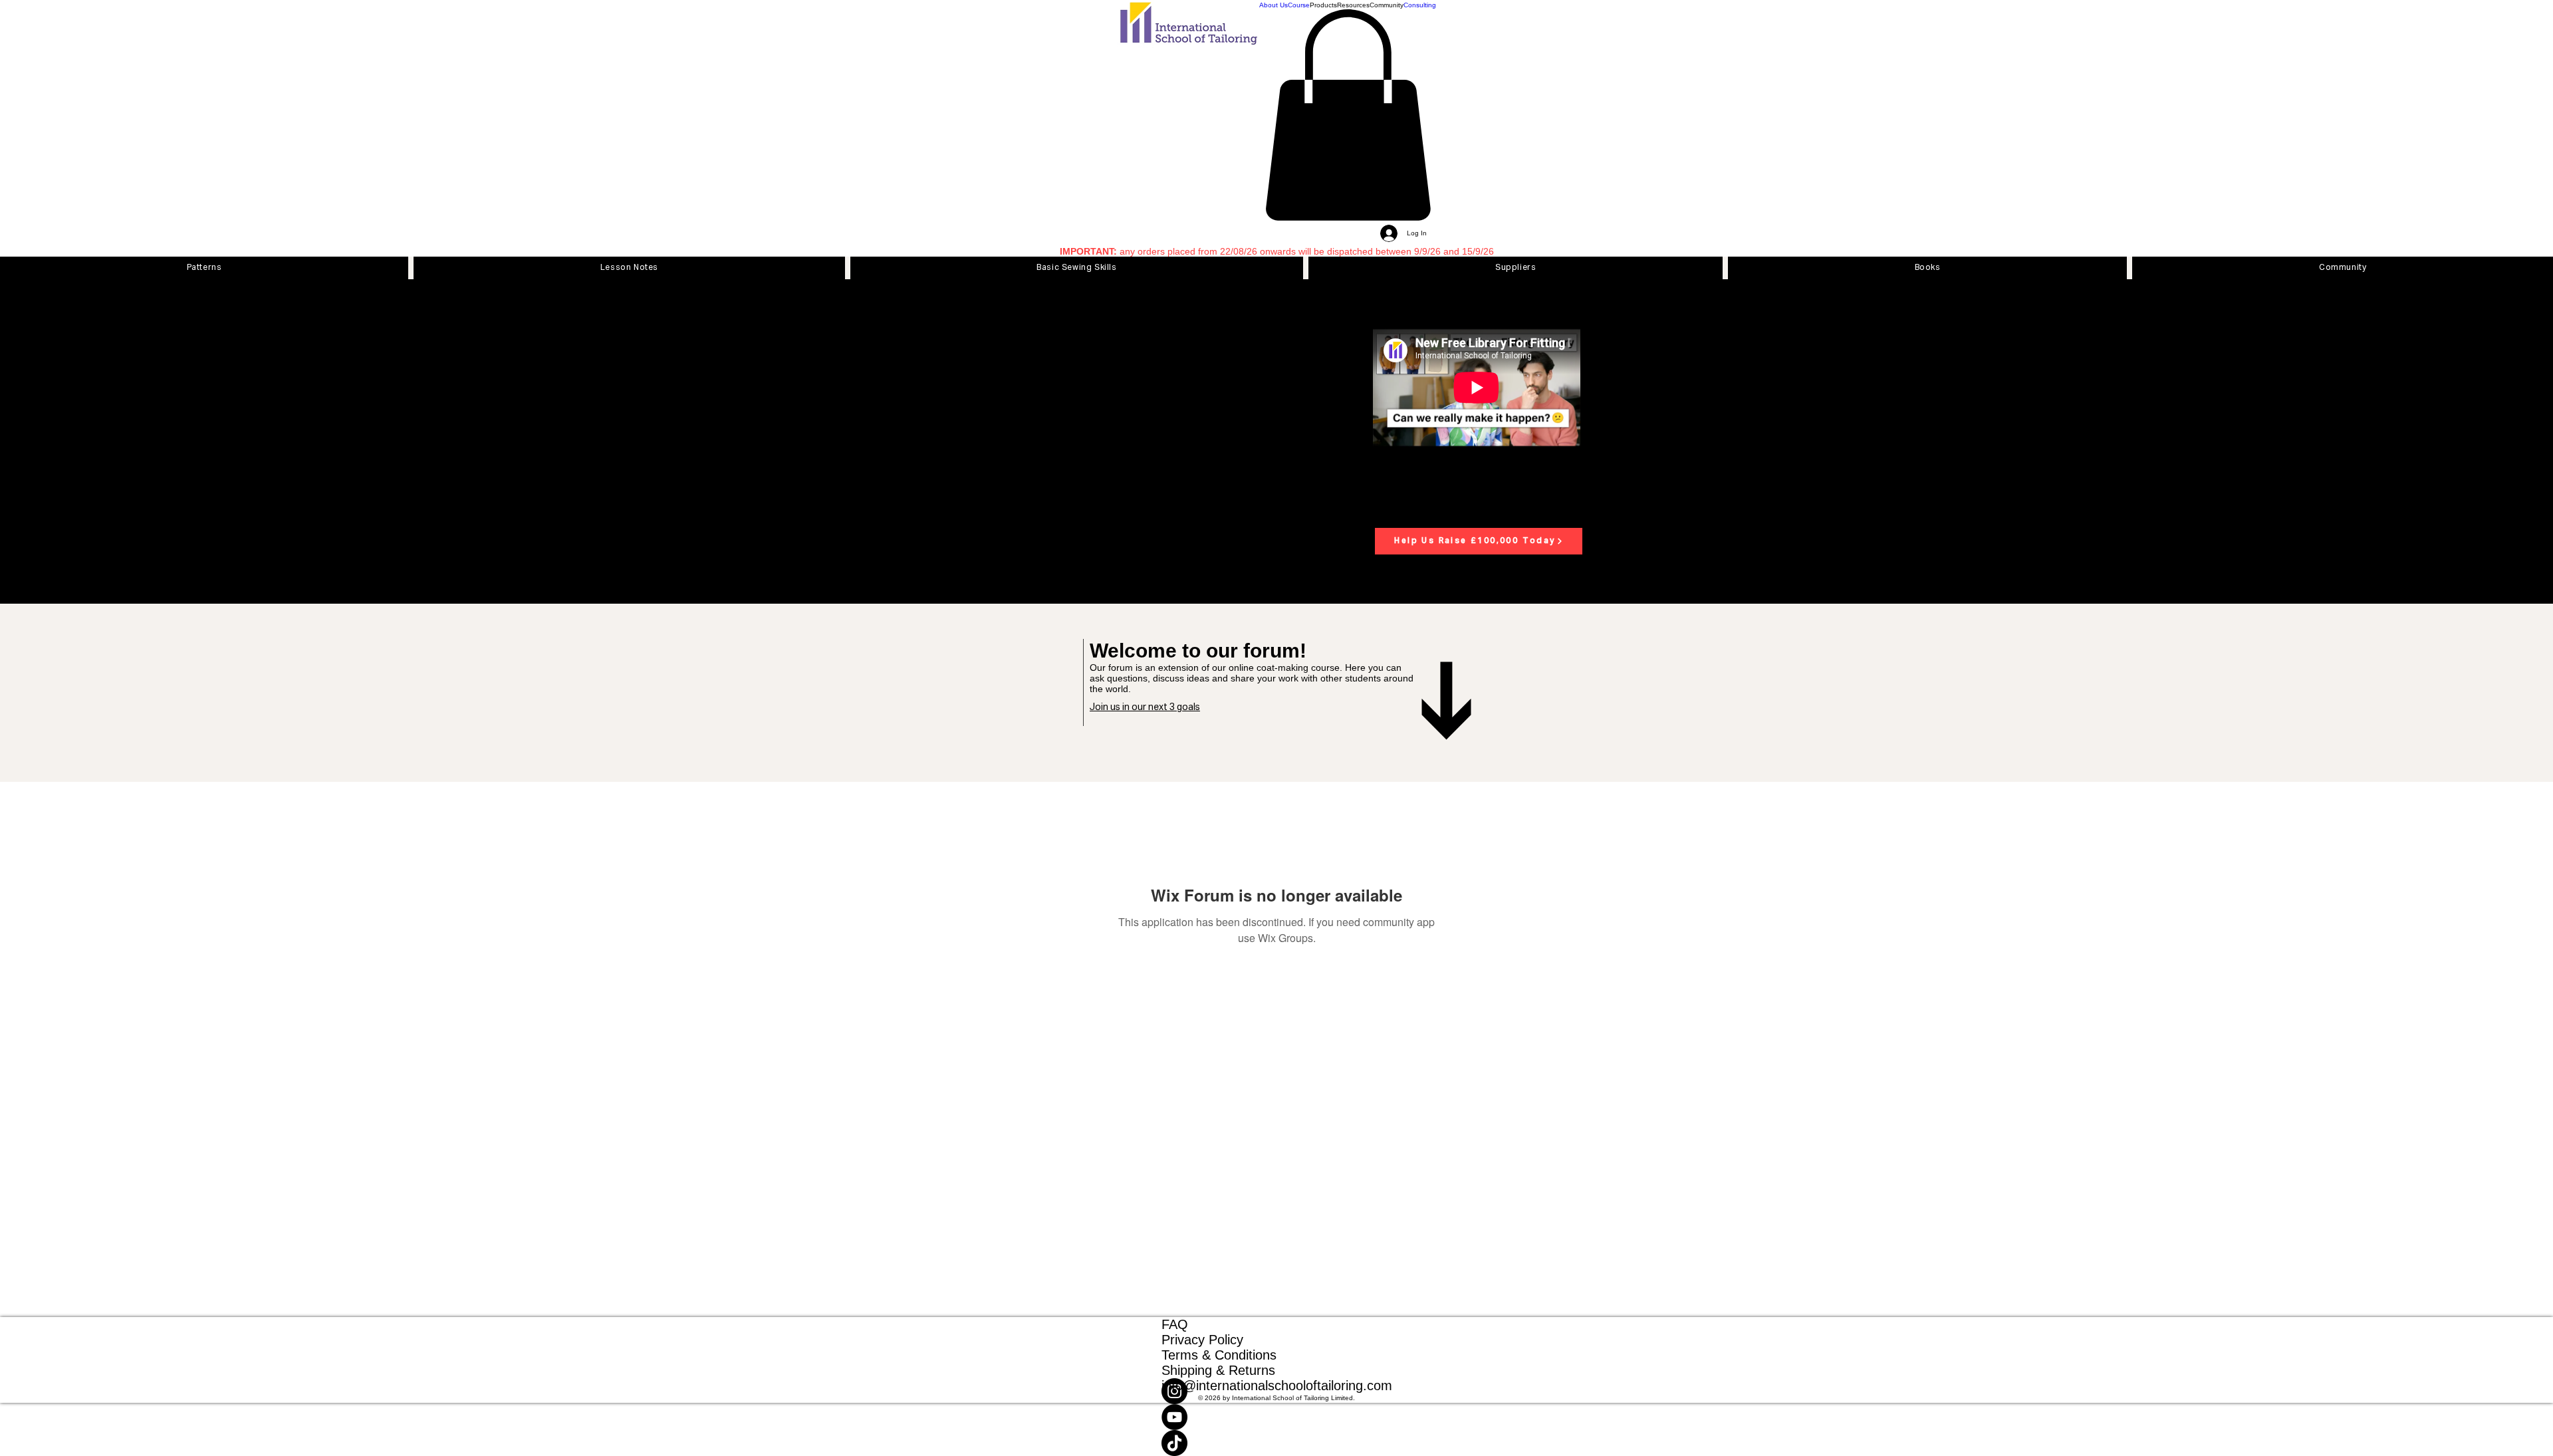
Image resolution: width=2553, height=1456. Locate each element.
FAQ (1175, 1324)
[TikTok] (1277, 1443)
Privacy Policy (1202, 1340)
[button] (1323, 5)
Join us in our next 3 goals (1145, 707)
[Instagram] (1277, 1391)
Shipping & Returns (1218, 1370)
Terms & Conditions (1219, 1355)
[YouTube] (1277, 1417)
